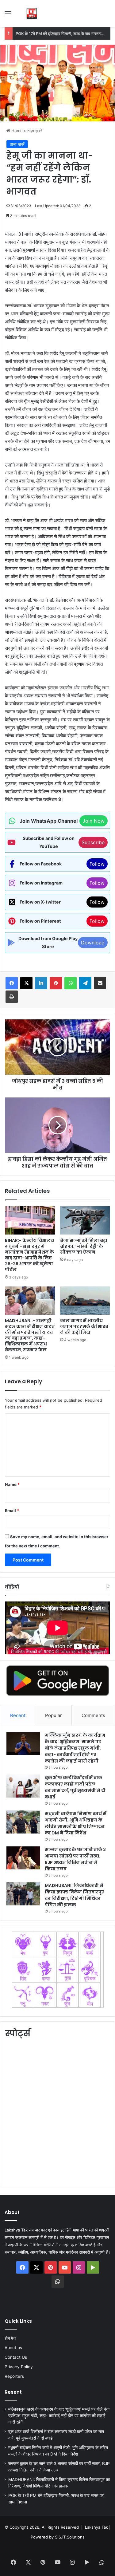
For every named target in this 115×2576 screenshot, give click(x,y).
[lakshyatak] (32, 14)
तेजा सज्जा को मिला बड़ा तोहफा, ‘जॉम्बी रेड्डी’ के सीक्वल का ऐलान (84, 1246)
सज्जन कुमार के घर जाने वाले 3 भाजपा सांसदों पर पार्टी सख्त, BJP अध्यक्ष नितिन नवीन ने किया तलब (75, 1859)
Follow (97, 864)
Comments (93, 1715)
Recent (18, 1715)
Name (12, 1484)
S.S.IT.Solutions (70, 2537)
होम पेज (10, 2338)
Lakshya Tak (96, 2527)
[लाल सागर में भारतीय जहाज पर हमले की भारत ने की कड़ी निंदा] (85, 1301)
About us (13, 2348)
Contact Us (16, 2357)
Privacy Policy (19, 2367)
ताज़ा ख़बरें (35, 131)
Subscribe (93, 842)
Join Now (94, 821)
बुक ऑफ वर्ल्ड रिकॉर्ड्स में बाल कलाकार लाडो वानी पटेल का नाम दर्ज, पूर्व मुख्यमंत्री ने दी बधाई (75, 1787)
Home (16, 131)
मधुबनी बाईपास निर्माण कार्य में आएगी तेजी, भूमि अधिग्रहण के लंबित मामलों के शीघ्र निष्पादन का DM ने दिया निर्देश (76, 1823)
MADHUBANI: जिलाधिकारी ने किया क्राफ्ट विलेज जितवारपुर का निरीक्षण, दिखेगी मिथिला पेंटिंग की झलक (74, 1895)
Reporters (14, 2376)
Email (12, 1511)
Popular (54, 1715)
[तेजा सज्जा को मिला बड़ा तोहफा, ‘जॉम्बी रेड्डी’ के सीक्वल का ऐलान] (85, 1220)
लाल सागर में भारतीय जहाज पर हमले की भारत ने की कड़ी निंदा (84, 1326)
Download (93, 943)
